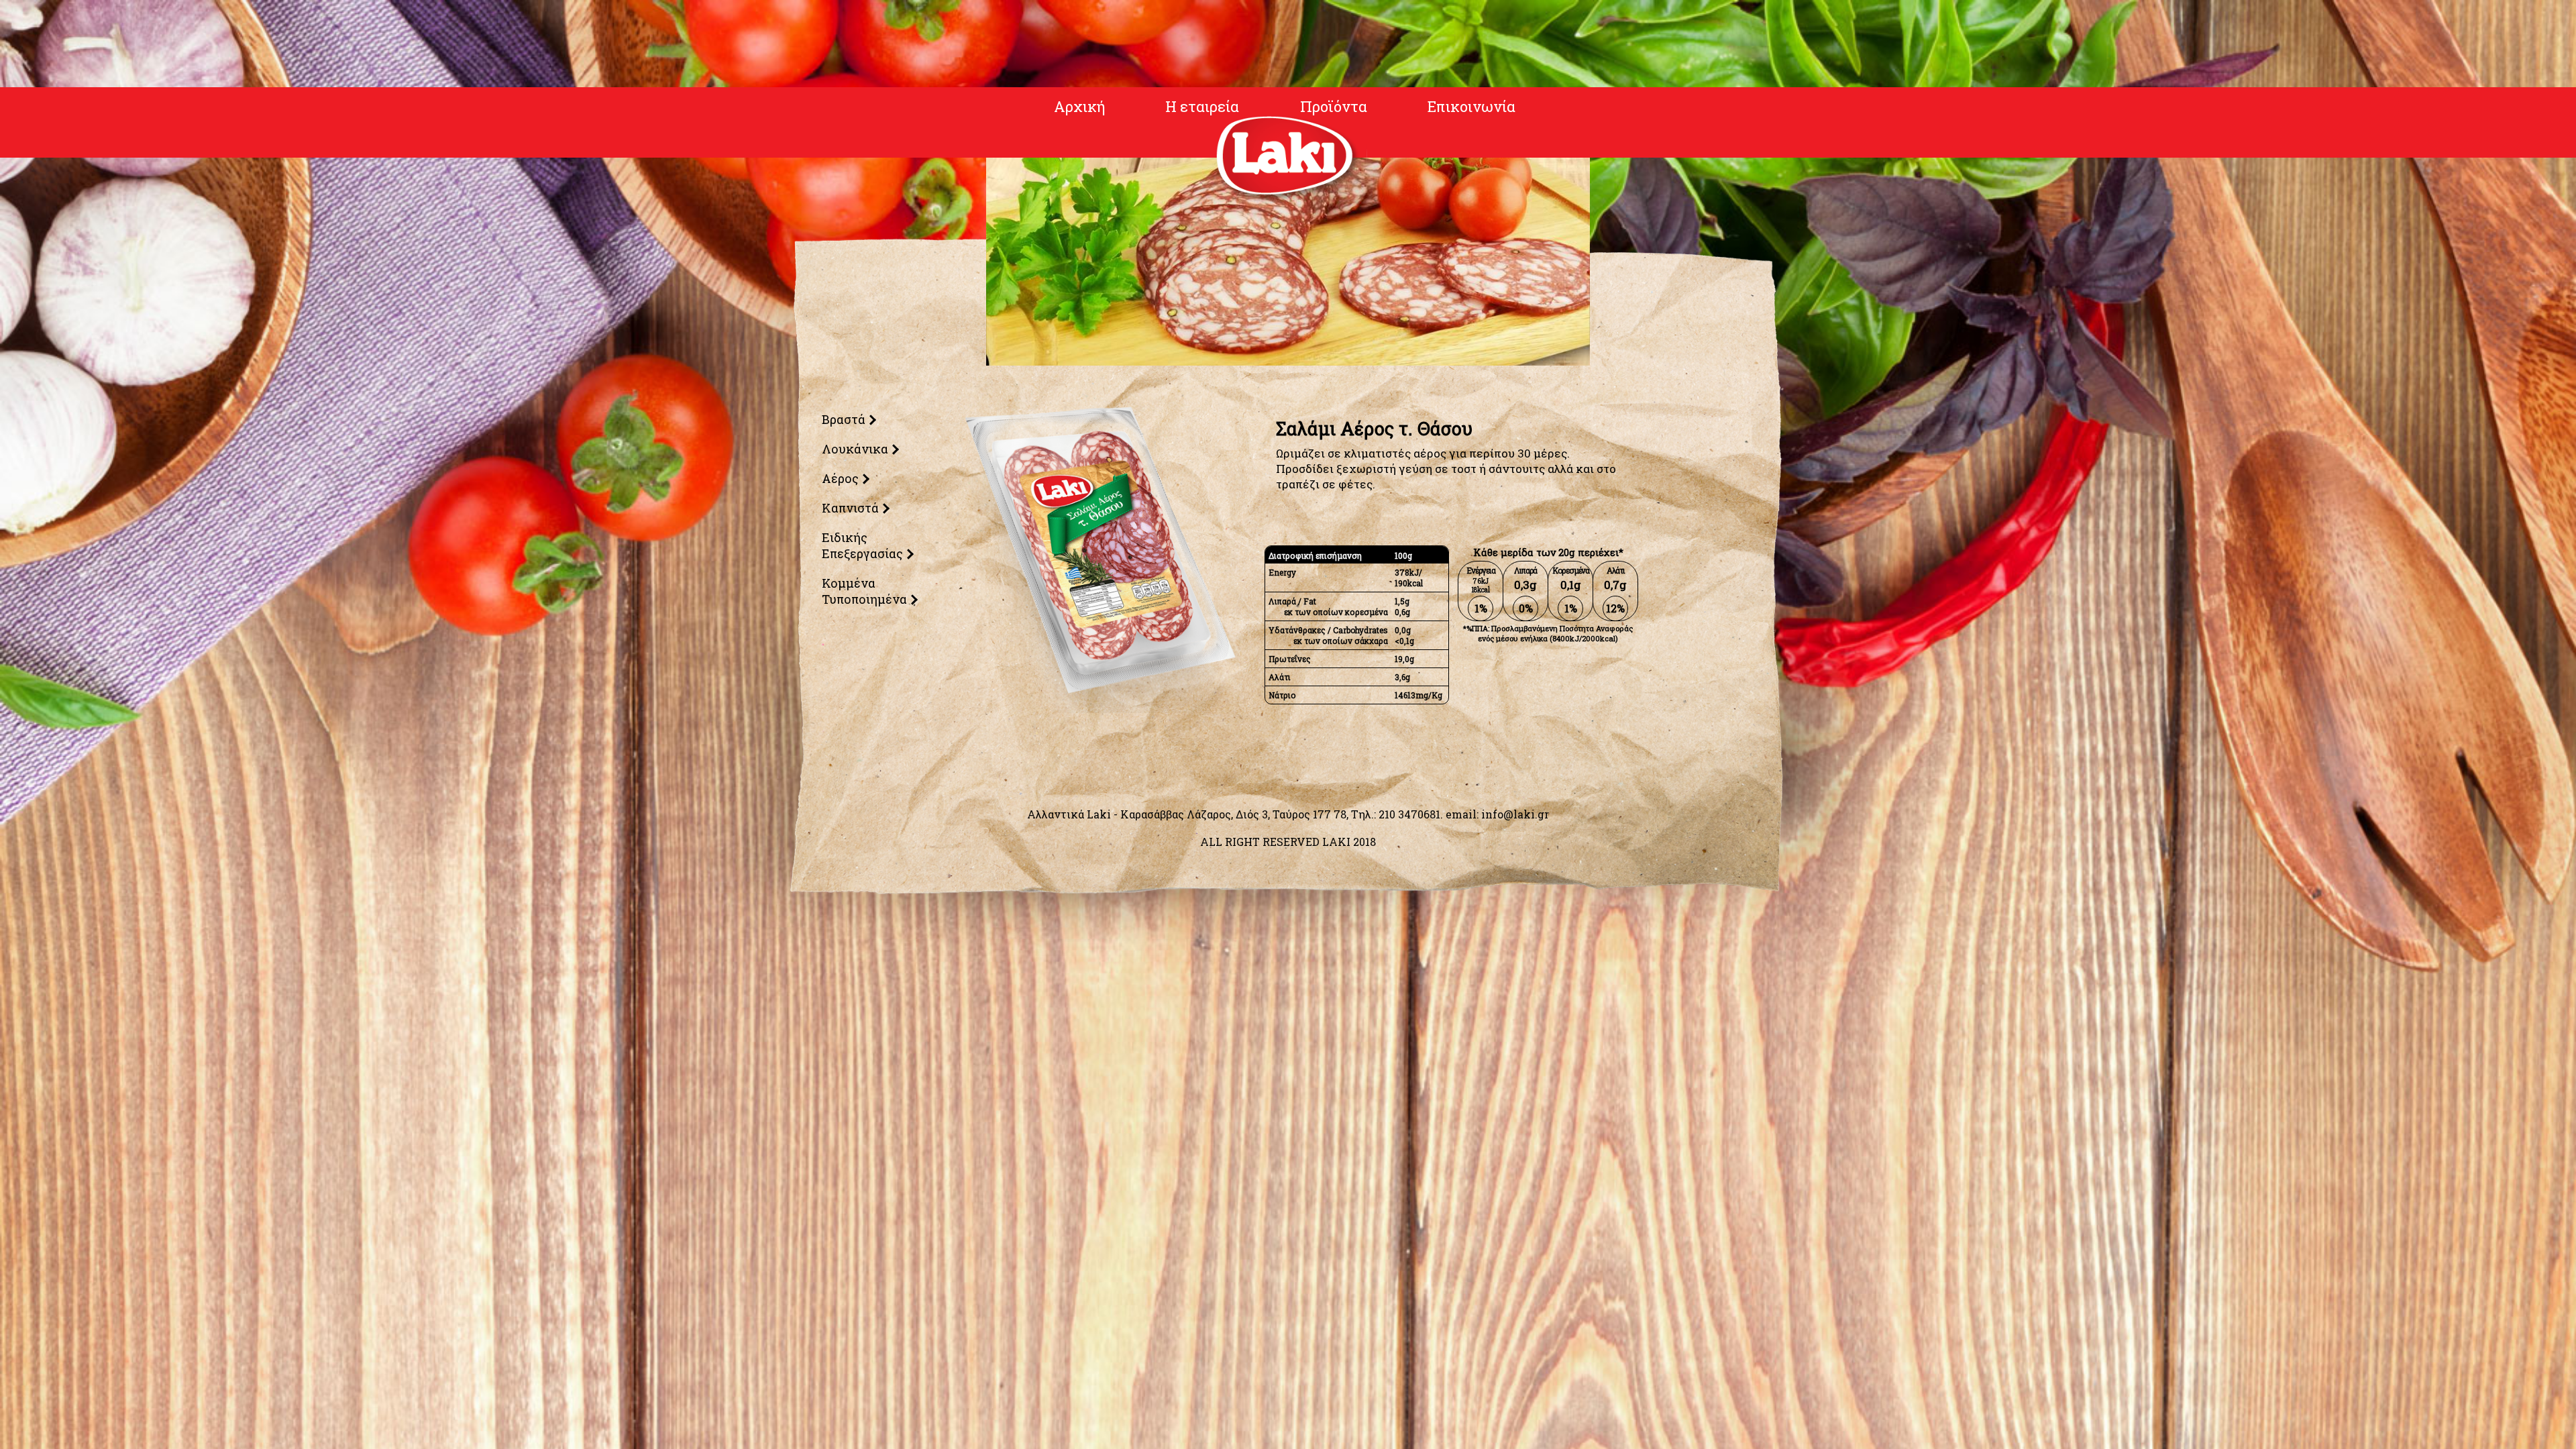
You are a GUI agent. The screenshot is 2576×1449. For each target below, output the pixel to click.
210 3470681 (1409, 814)
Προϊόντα (1334, 106)
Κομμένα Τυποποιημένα (863, 591)
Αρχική (1079, 106)
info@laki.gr (1515, 814)
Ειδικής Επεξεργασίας (861, 545)
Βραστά (842, 419)
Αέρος (839, 478)
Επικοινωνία (1471, 106)
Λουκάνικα (854, 449)
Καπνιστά (849, 508)
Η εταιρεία (1202, 106)
